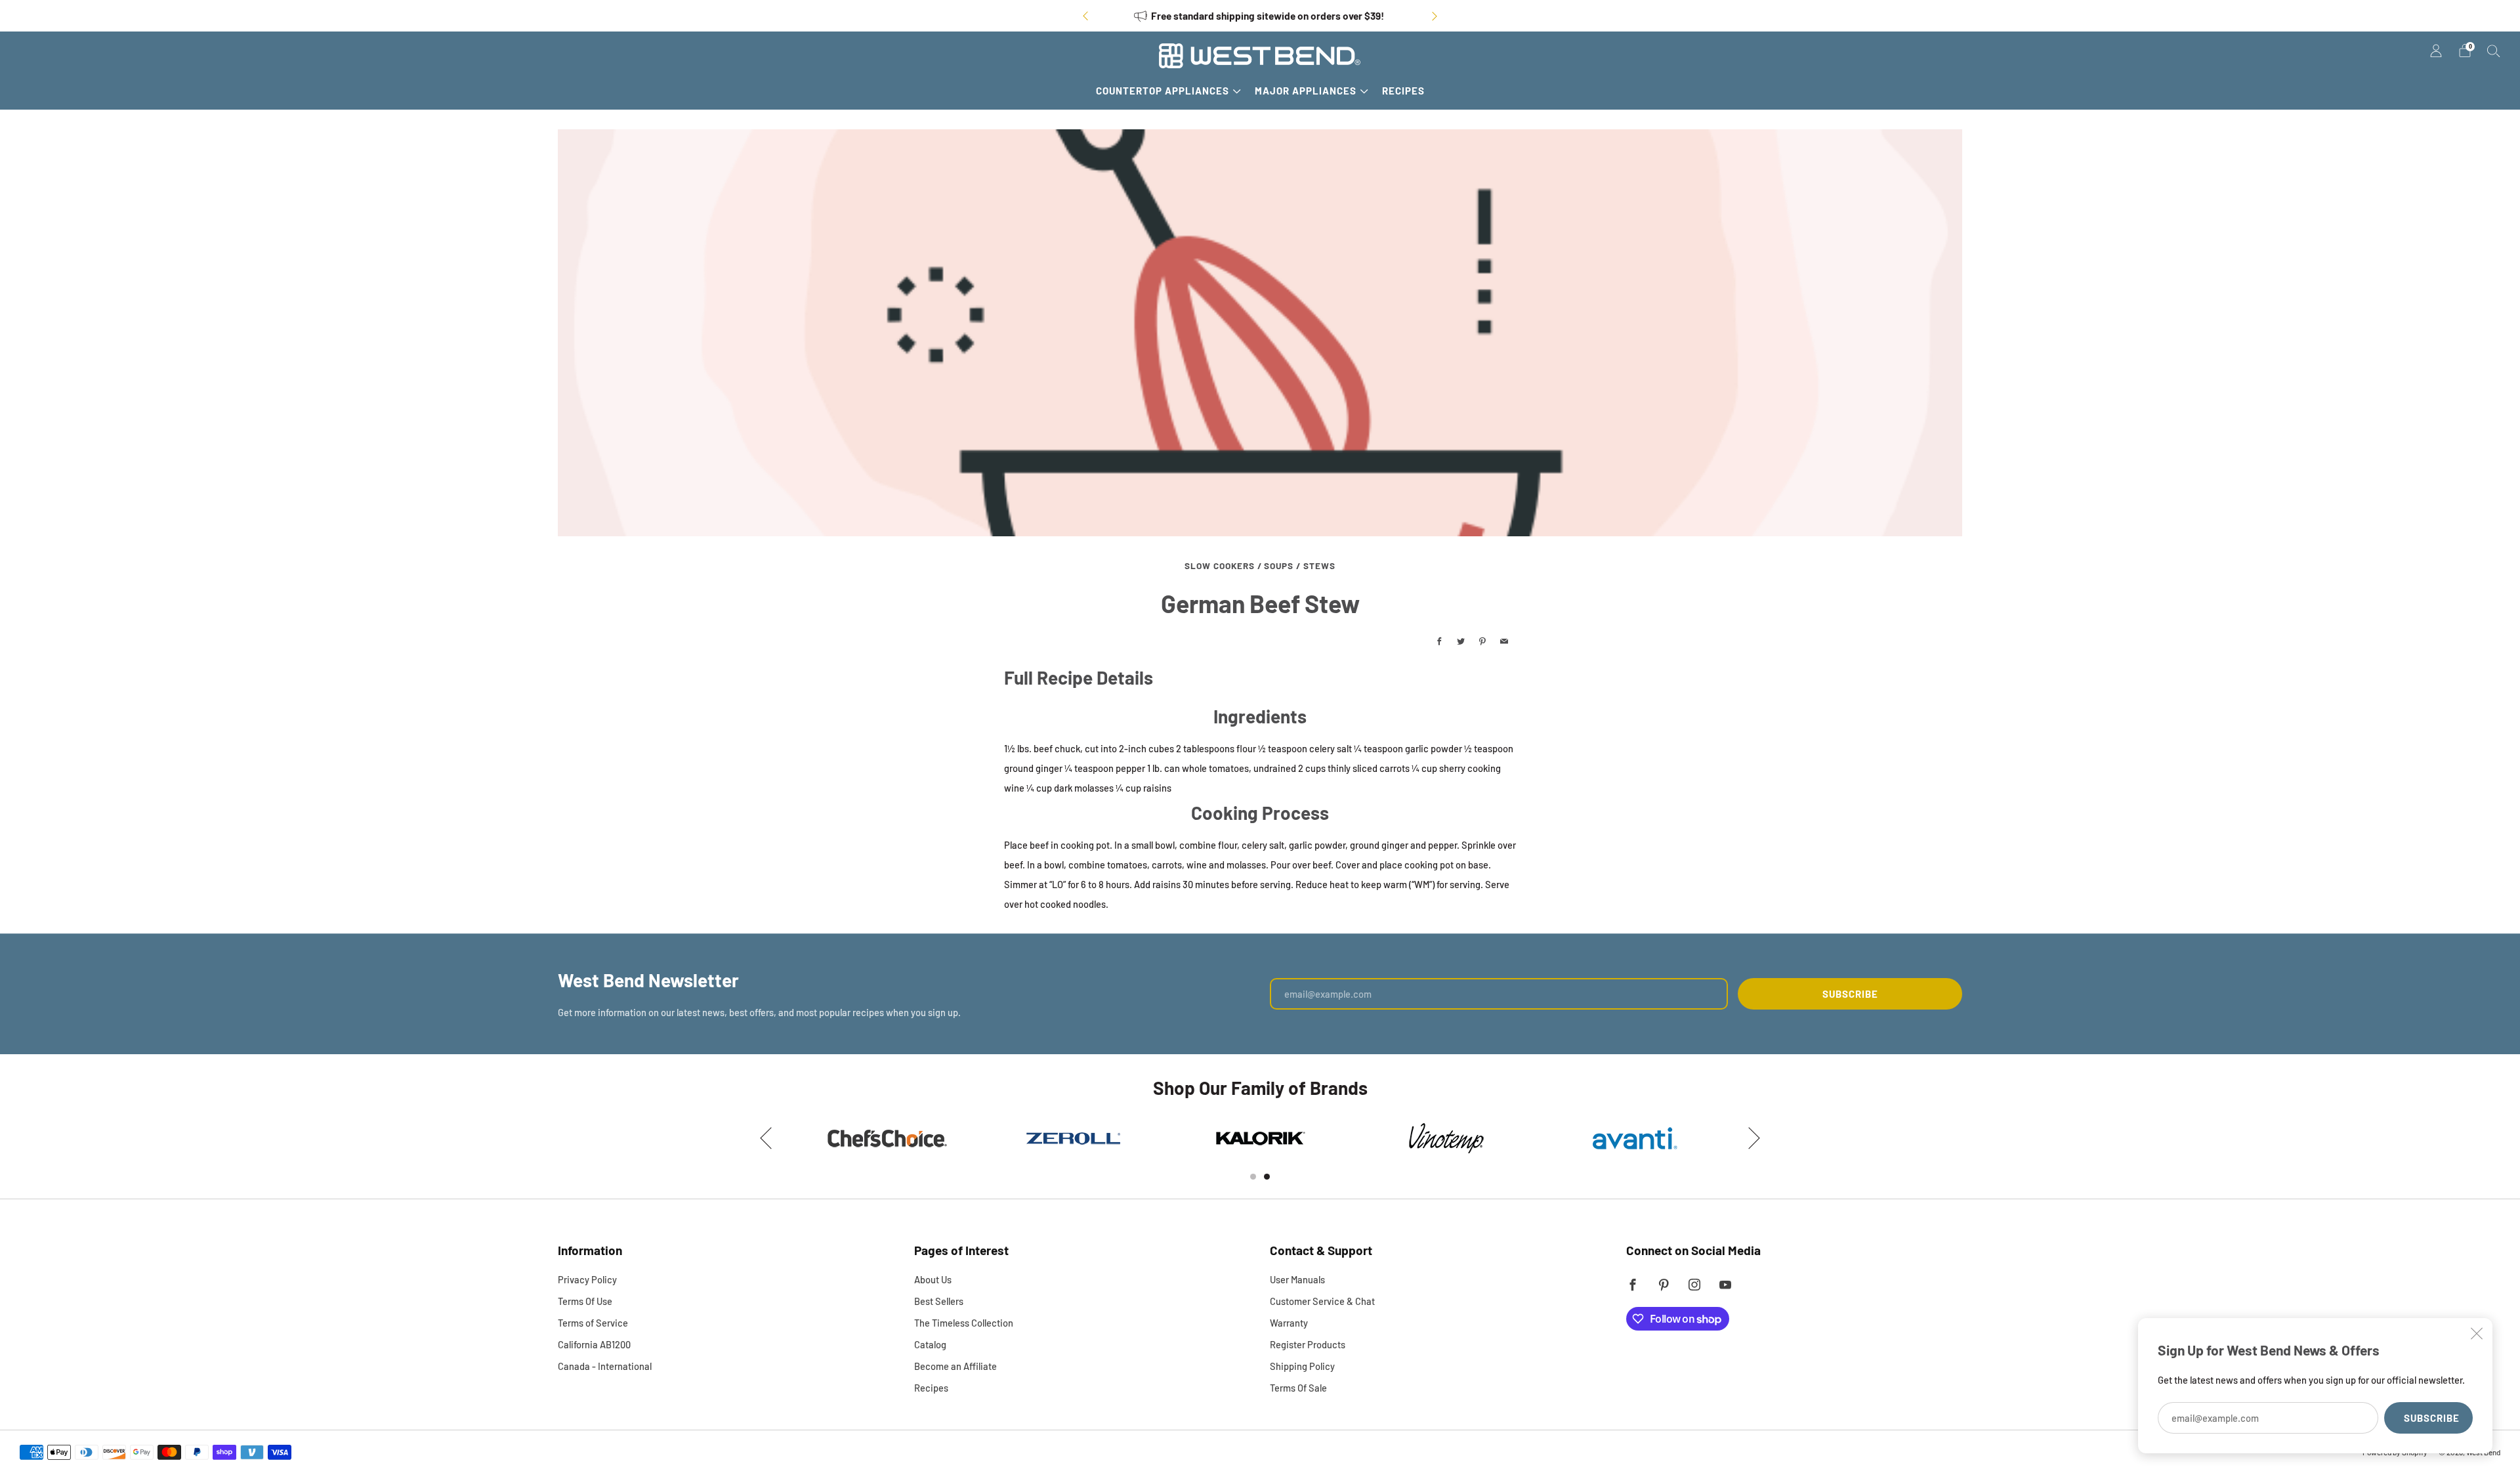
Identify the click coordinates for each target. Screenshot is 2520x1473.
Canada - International (605, 1366)
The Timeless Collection (964, 1323)
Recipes (1403, 91)
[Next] (1435, 16)
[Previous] (1085, 16)
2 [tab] (1267, 1177)
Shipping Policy (1302, 1366)
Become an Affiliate (955, 1366)
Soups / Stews (1300, 566)
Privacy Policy (587, 1279)
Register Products (1308, 1344)
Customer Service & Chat (1322, 1301)
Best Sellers (939, 1301)
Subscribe (2432, 1418)
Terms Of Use (585, 1301)
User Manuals (1297, 1279)
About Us (933, 1279)
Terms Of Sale (1298, 1388)
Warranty (1289, 1323)
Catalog (930, 1344)
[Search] (2494, 51)
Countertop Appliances (1163, 91)
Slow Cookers (1220, 566)
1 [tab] (1253, 1177)
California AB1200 (594, 1344)
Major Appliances (1306, 91)
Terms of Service (593, 1323)
